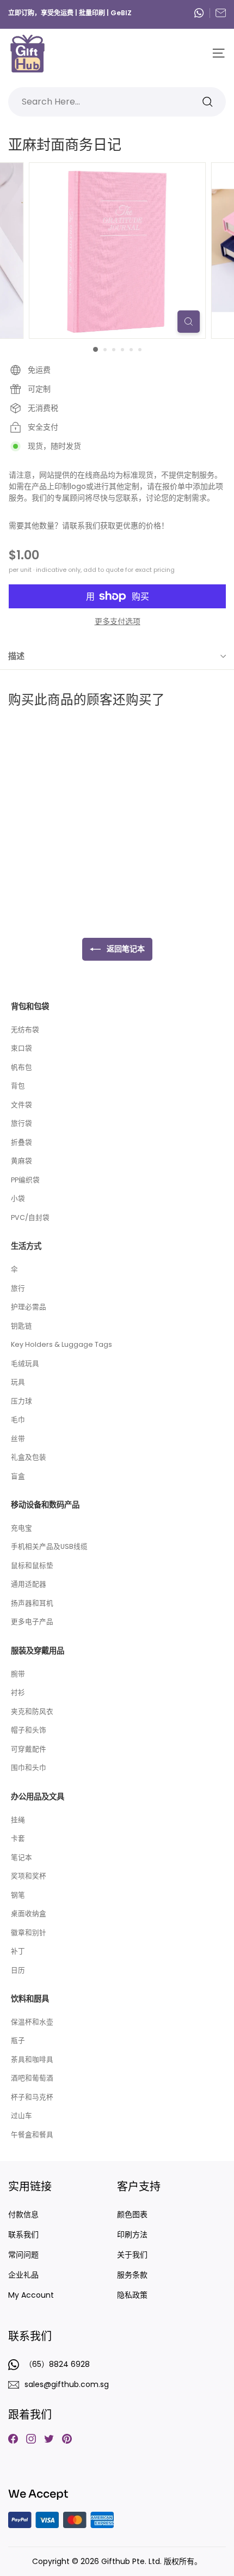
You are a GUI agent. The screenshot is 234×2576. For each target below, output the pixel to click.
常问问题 (23, 2255)
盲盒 (18, 1476)
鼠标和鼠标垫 (32, 1565)
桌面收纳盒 (29, 1913)
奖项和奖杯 (29, 1876)
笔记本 (21, 1857)
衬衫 (18, 1692)
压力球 (21, 1401)
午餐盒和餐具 (32, 2135)
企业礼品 (23, 2275)
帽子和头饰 (29, 1730)
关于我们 (132, 2255)
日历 (18, 1970)
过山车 (21, 2116)
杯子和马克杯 (32, 2097)
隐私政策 (132, 2295)
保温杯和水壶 (32, 2022)
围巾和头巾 (29, 1768)
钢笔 (18, 1895)
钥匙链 (21, 1326)
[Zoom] (189, 322)
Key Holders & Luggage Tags (61, 1344)
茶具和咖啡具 (32, 2059)
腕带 (18, 1674)
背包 (18, 1086)
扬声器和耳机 (32, 1603)
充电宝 (21, 1528)
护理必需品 (29, 1307)
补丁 (18, 1951)
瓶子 (18, 2040)
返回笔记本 (125, 949)
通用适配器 (29, 1584)
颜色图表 (132, 2214)
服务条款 (132, 2275)
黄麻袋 (21, 1161)
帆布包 (21, 1067)
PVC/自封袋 (30, 1217)
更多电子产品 (32, 1622)
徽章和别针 (29, 1933)
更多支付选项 (118, 621)
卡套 (18, 1838)
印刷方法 (132, 2235)
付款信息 (23, 2214)
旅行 (18, 1288)
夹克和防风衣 (32, 1711)
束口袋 (21, 1048)
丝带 (18, 1439)
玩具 (18, 1382)
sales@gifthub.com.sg (221, 13)
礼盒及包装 (29, 1457)
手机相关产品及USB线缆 (49, 1546)
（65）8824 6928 (202, 13)
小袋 (18, 1198)
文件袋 (21, 1105)
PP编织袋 (25, 1180)
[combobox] (117, 102)
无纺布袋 (25, 1030)
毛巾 (18, 1420)
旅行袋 (21, 1123)
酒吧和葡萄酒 (32, 2078)
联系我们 (23, 2235)
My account (31, 2295)
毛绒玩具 (25, 1363)
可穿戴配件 (29, 1749)
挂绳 (18, 1820)
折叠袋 (21, 1142)
